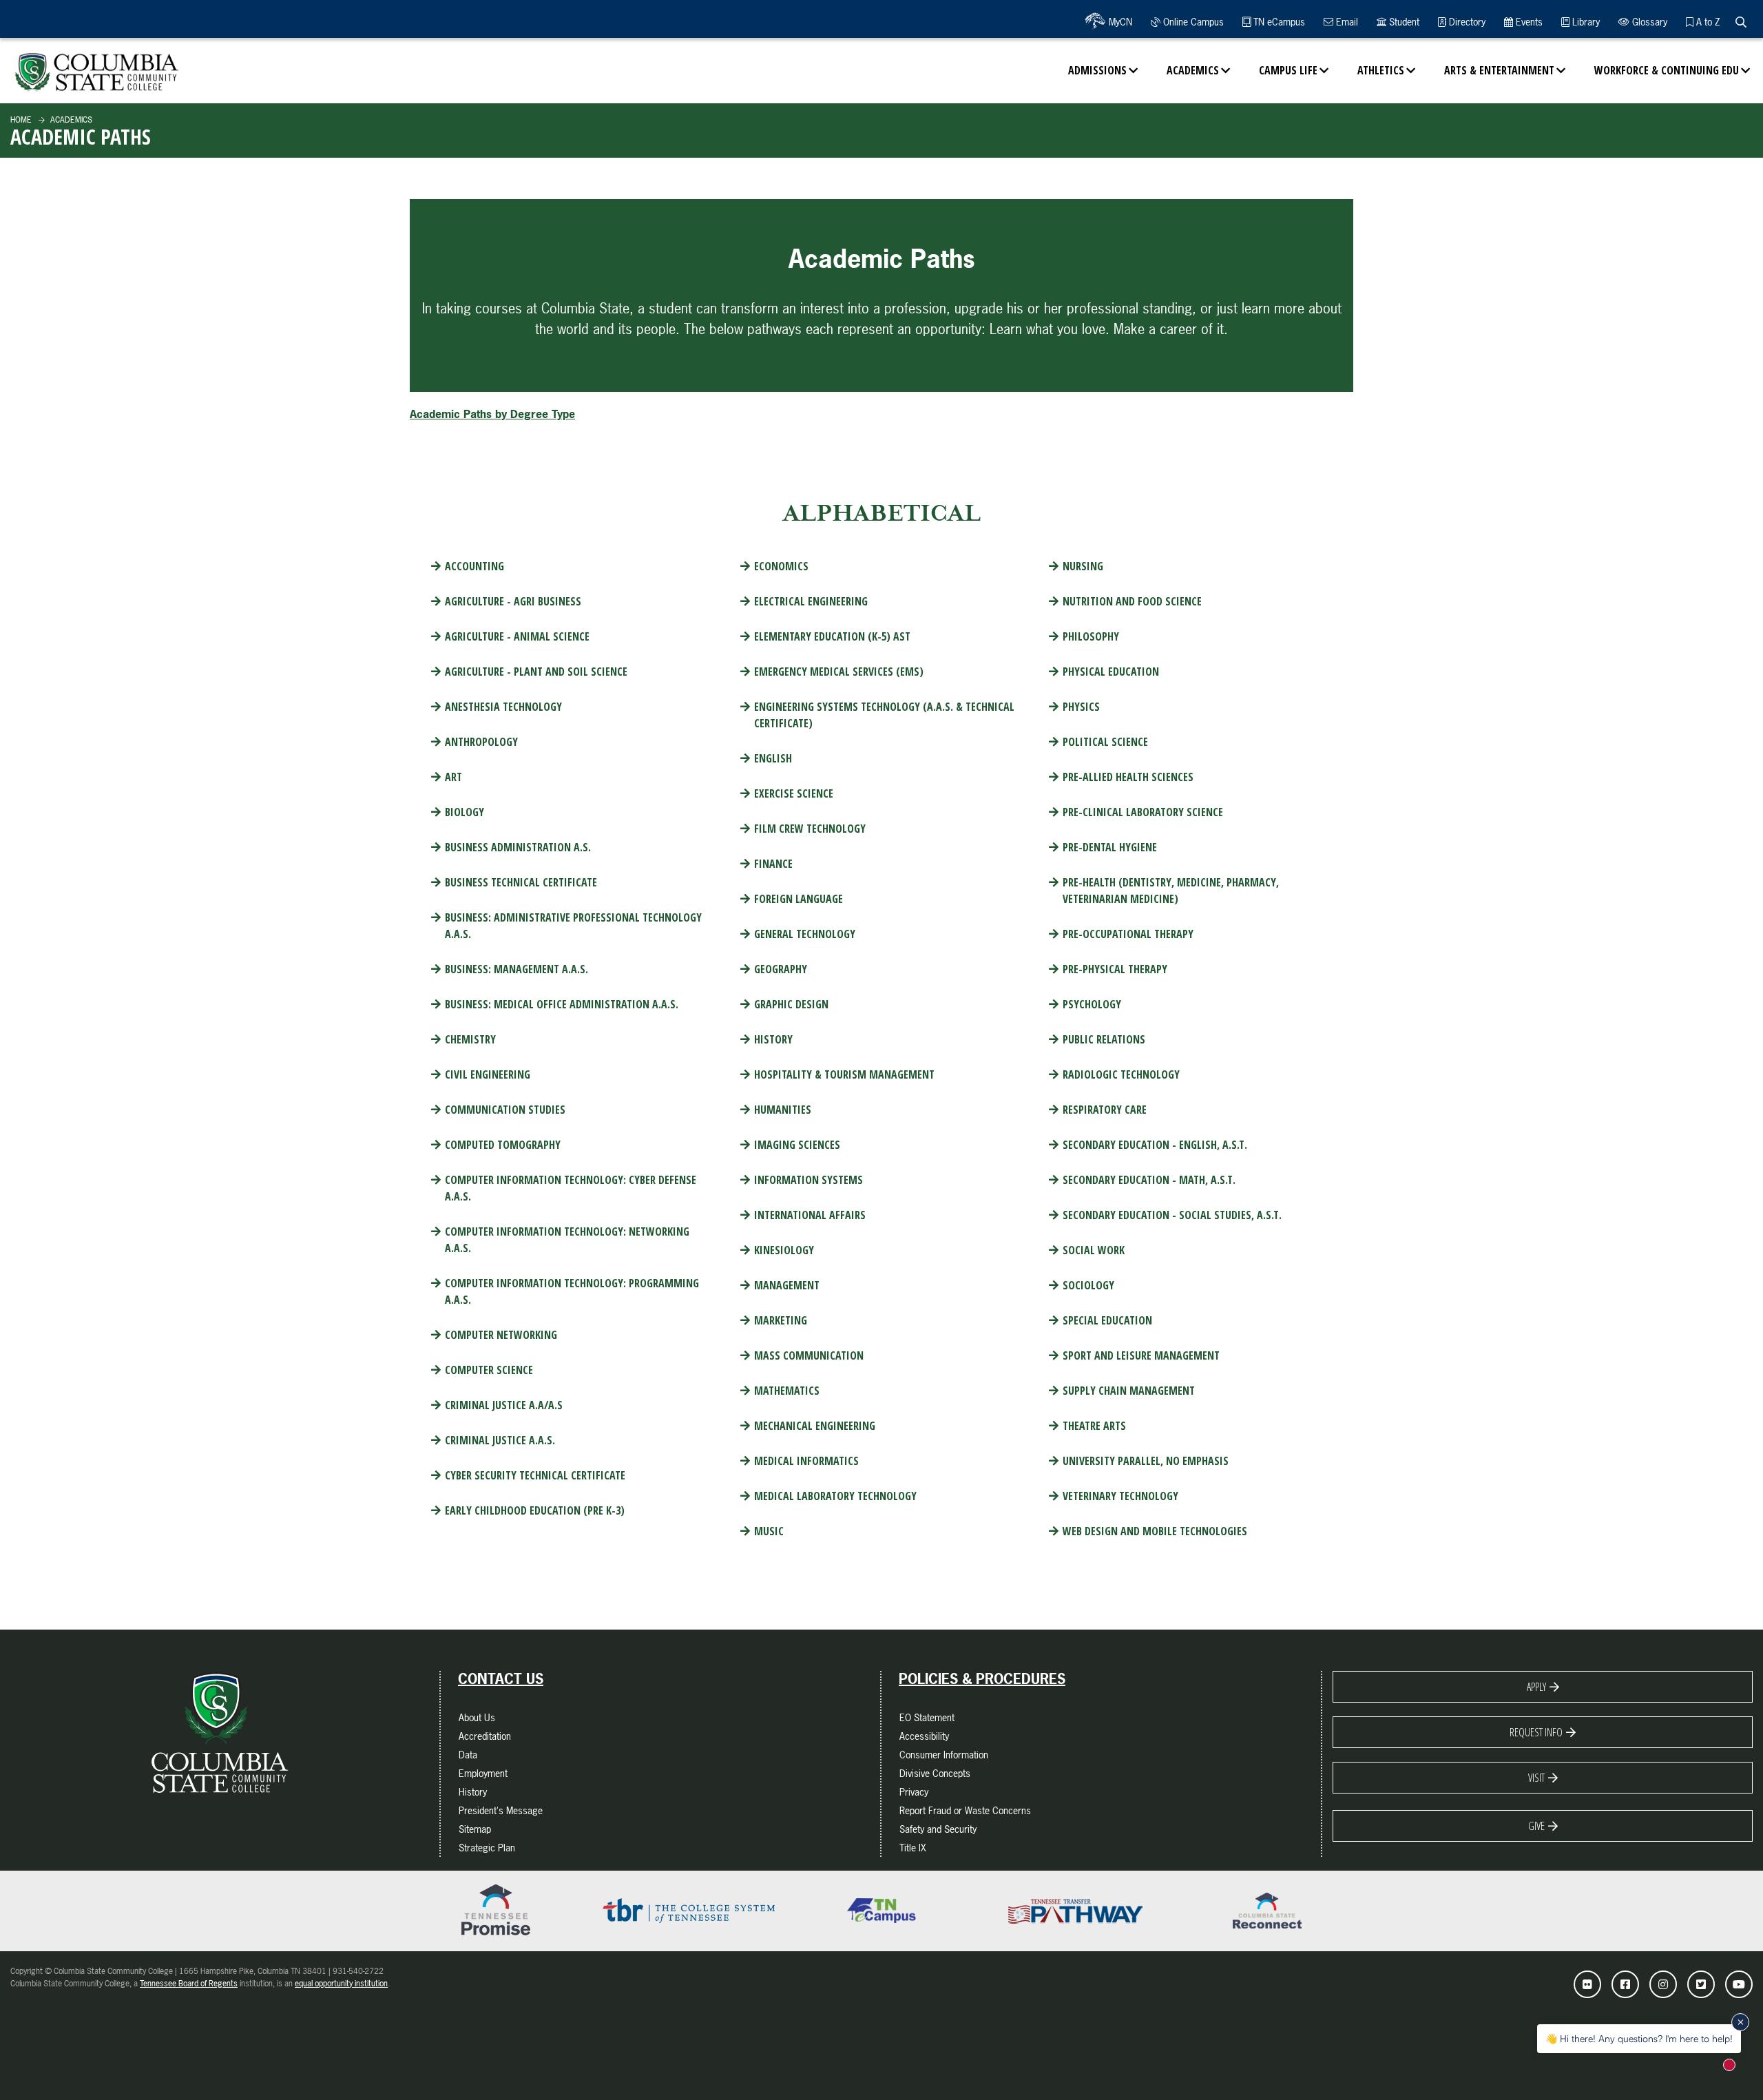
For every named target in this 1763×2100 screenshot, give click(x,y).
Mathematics (787, 1391)
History (773, 1039)
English (773, 758)
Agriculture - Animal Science (517, 636)
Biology (465, 812)
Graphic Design (791, 1004)
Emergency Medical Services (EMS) (839, 672)
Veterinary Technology (1120, 1496)
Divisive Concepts (935, 1773)
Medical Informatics (806, 1461)
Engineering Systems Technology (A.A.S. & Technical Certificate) (884, 715)
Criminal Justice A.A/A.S (504, 1405)
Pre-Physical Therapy (1115, 969)
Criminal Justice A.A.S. (500, 1440)
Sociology (1088, 1285)
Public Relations (1104, 1039)
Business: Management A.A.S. (517, 969)
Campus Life (1288, 70)
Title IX (913, 1848)
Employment (483, 1773)
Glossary (1648, 22)
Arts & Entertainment (1499, 70)
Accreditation (485, 1736)
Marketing (781, 1320)
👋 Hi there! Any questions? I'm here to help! (1639, 2038)
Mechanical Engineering (815, 1426)
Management (787, 1285)
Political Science (1105, 742)
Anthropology (481, 742)
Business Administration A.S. (518, 847)
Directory (1466, 22)
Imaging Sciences (797, 1145)
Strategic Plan (487, 1848)
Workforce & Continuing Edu (1667, 70)
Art (453, 777)
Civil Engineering (488, 1074)
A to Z (1707, 22)
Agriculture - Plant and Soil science (536, 672)
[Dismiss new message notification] (1740, 2022)
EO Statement (927, 1717)
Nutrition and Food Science (1132, 601)
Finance (773, 864)
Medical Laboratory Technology (835, 1496)
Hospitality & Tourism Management (844, 1074)
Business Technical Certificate (521, 882)
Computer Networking (501, 1335)
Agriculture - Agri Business (513, 601)
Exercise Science (794, 793)
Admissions (1097, 70)
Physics (1081, 707)
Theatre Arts (1094, 1426)
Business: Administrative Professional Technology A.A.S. (573, 926)
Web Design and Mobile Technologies (1155, 1531)
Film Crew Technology (810, 829)
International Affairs (810, 1215)
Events (1528, 22)
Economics (781, 566)
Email (1346, 22)
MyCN (1119, 22)
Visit (1536, 1778)
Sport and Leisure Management (1141, 1355)
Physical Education (1111, 672)
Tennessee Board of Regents (189, 1984)
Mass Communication (809, 1355)
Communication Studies (505, 1110)
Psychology (1092, 1004)
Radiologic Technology (1121, 1074)
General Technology (805, 934)
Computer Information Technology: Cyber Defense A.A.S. (571, 1188)
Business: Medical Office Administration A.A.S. (562, 1004)
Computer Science (489, 1370)
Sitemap (475, 1829)
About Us (477, 1717)
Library (1585, 22)
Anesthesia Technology (503, 707)
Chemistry (470, 1039)
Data (468, 1755)
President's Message (501, 1810)
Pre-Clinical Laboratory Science (1143, 812)
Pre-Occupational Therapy (1128, 934)
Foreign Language (799, 899)
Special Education (1107, 1320)
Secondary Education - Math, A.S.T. (1149, 1180)
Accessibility (924, 1736)
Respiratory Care (1105, 1110)
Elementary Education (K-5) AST (832, 636)
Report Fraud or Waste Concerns (965, 1810)
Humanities (783, 1110)
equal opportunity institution (341, 1984)
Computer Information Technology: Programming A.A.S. (572, 1291)
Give (1536, 1826)
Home (21, 120)
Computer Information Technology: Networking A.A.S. (567, 1240)
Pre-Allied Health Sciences (1128, 777)
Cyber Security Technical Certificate (535, 1475)
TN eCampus (1278, 22)
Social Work (1094, 1250)
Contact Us (501, 1679)
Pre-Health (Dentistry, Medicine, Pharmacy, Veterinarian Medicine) (1171, 891)
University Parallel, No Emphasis (1146, 1461)
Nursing (1083, 566)
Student (1403, 22)
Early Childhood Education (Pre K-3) (535, 1510)
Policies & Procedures (982, 1679)
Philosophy (1091, 636)
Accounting (474, 566)
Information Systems (809, 1180)
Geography (781, 969)
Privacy (914, 1792)
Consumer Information (944, 1755)
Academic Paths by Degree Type (492, 414)
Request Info (1536, 1732)
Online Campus (1192, 22)
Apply (1536, 1687)
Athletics (1381, 70)
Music (769, 1531)
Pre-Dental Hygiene (1110, 847)
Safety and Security (938, 1829)
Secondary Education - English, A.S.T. (1155, 1145)
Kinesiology (784, 1250)
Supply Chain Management (1129, 1391)
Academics (1193, 70)
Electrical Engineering (811, 601)
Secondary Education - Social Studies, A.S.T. (1172, 1215)
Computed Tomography (503, 1145)
